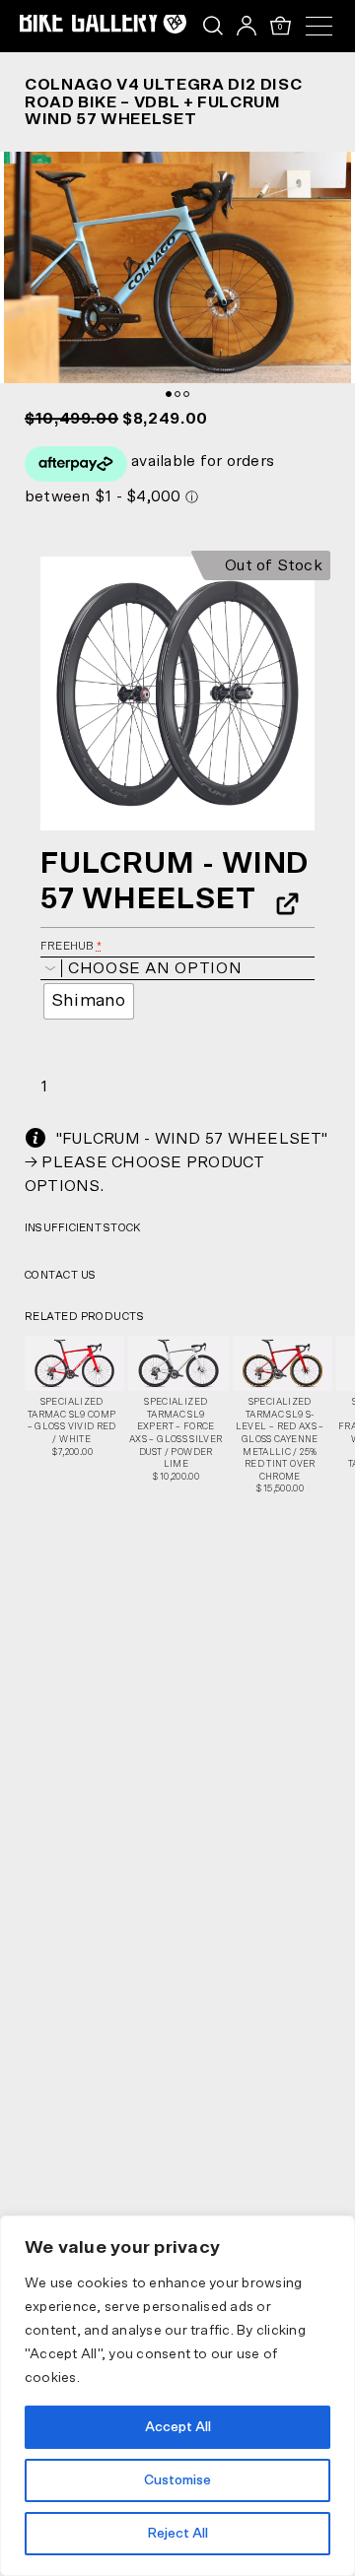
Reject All (177, 2534)
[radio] (89, 1001)
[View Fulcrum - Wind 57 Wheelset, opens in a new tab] (281, 903)
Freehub (71, 946)
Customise (177, 2480)
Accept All (178, 2427)
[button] (177, 694)
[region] (177, 2396)
